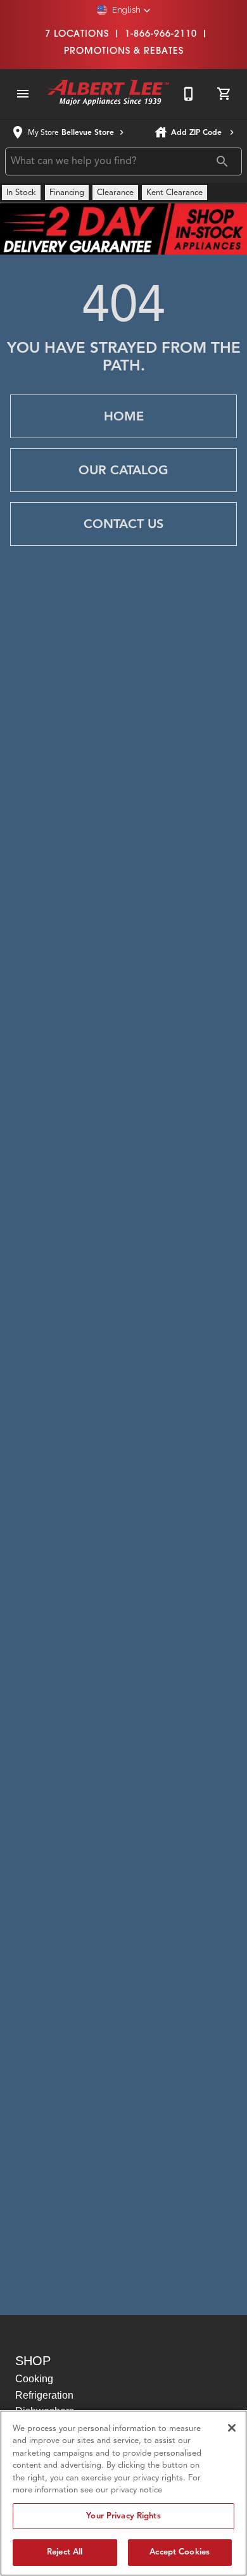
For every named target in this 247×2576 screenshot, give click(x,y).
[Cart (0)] (224, 94)
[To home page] (108, 94)
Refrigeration (44, 2395)
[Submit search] (222, 161)
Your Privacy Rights (123, 2516)
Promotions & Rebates (124, 50)
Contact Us (123, 524)
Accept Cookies (180, 2552)
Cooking (34, 2379)
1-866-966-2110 (161, 33)
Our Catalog (123, 470)
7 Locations (77, 33)
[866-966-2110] (189, 94)
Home (124, 416)
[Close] (232, 2428)
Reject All (65, 2552)
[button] (124, 10)
